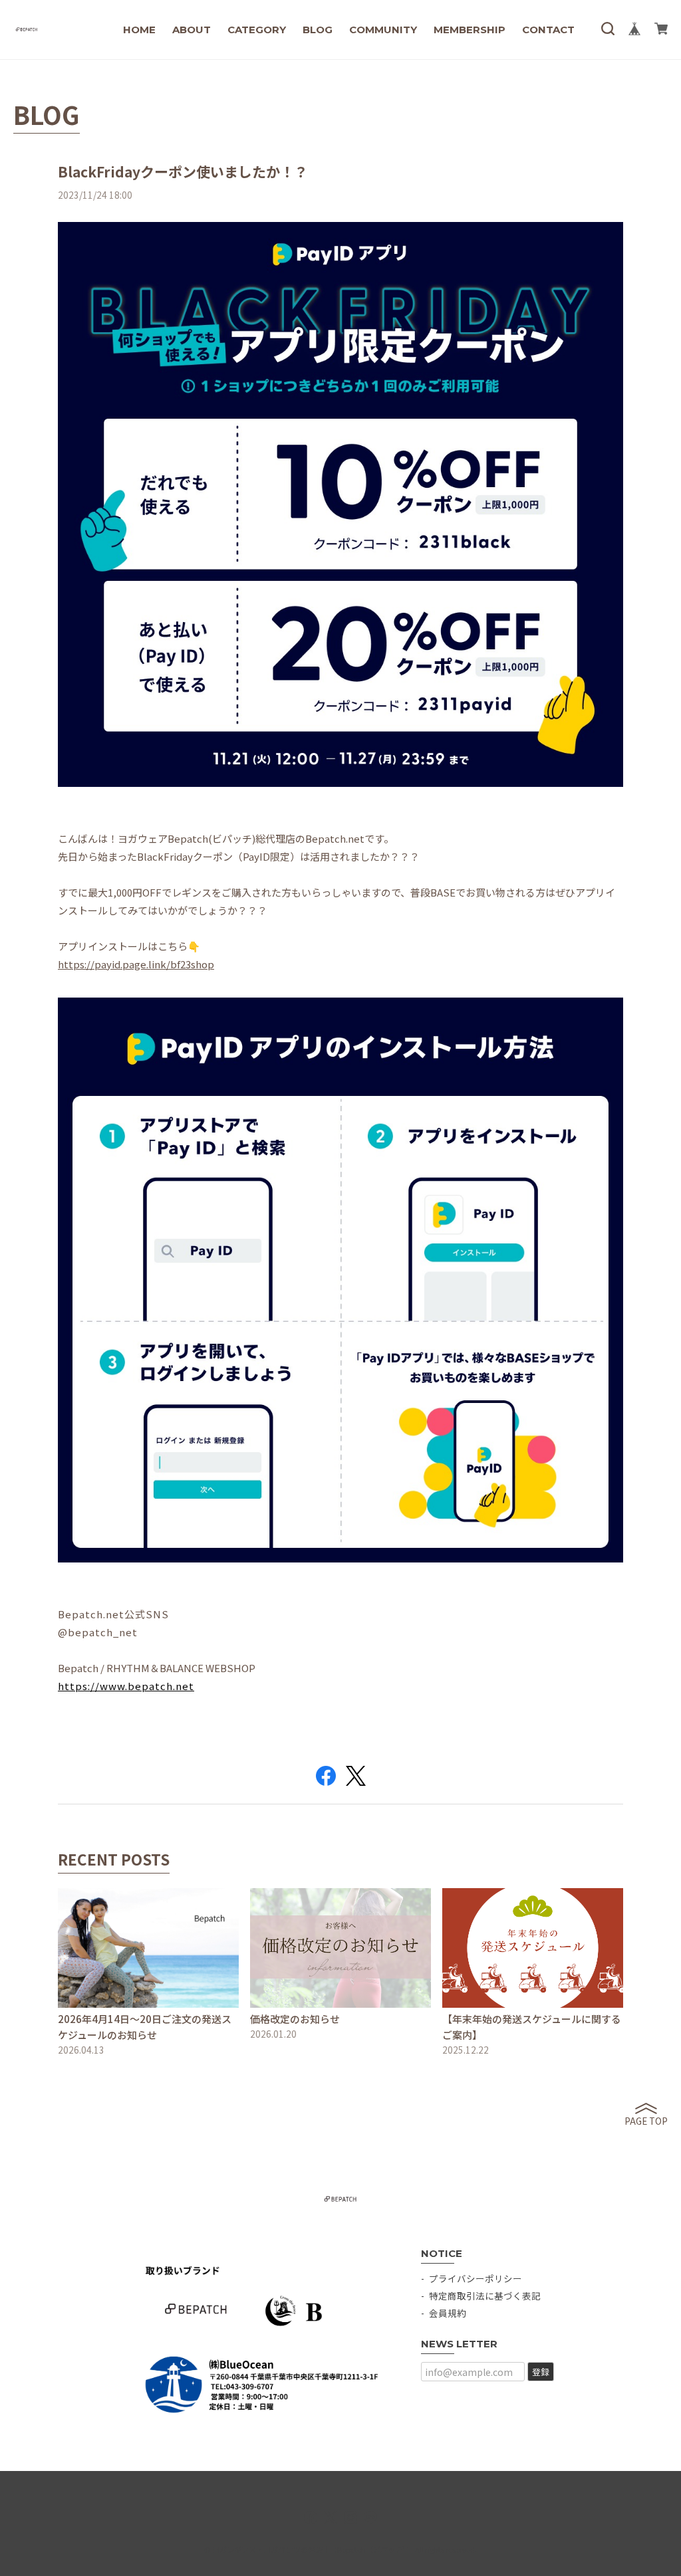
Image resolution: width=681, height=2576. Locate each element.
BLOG (318, 30)
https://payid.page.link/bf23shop (136, 964)
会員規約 (448, 2313)
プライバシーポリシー (476, 2278)
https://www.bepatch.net (126, 1686)
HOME (139, 30)
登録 (541, 2372)
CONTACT (548, 30)
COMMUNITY (383, 30)
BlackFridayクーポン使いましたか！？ (183, 171)
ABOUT (192, 30)
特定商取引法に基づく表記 (485, 2296)
